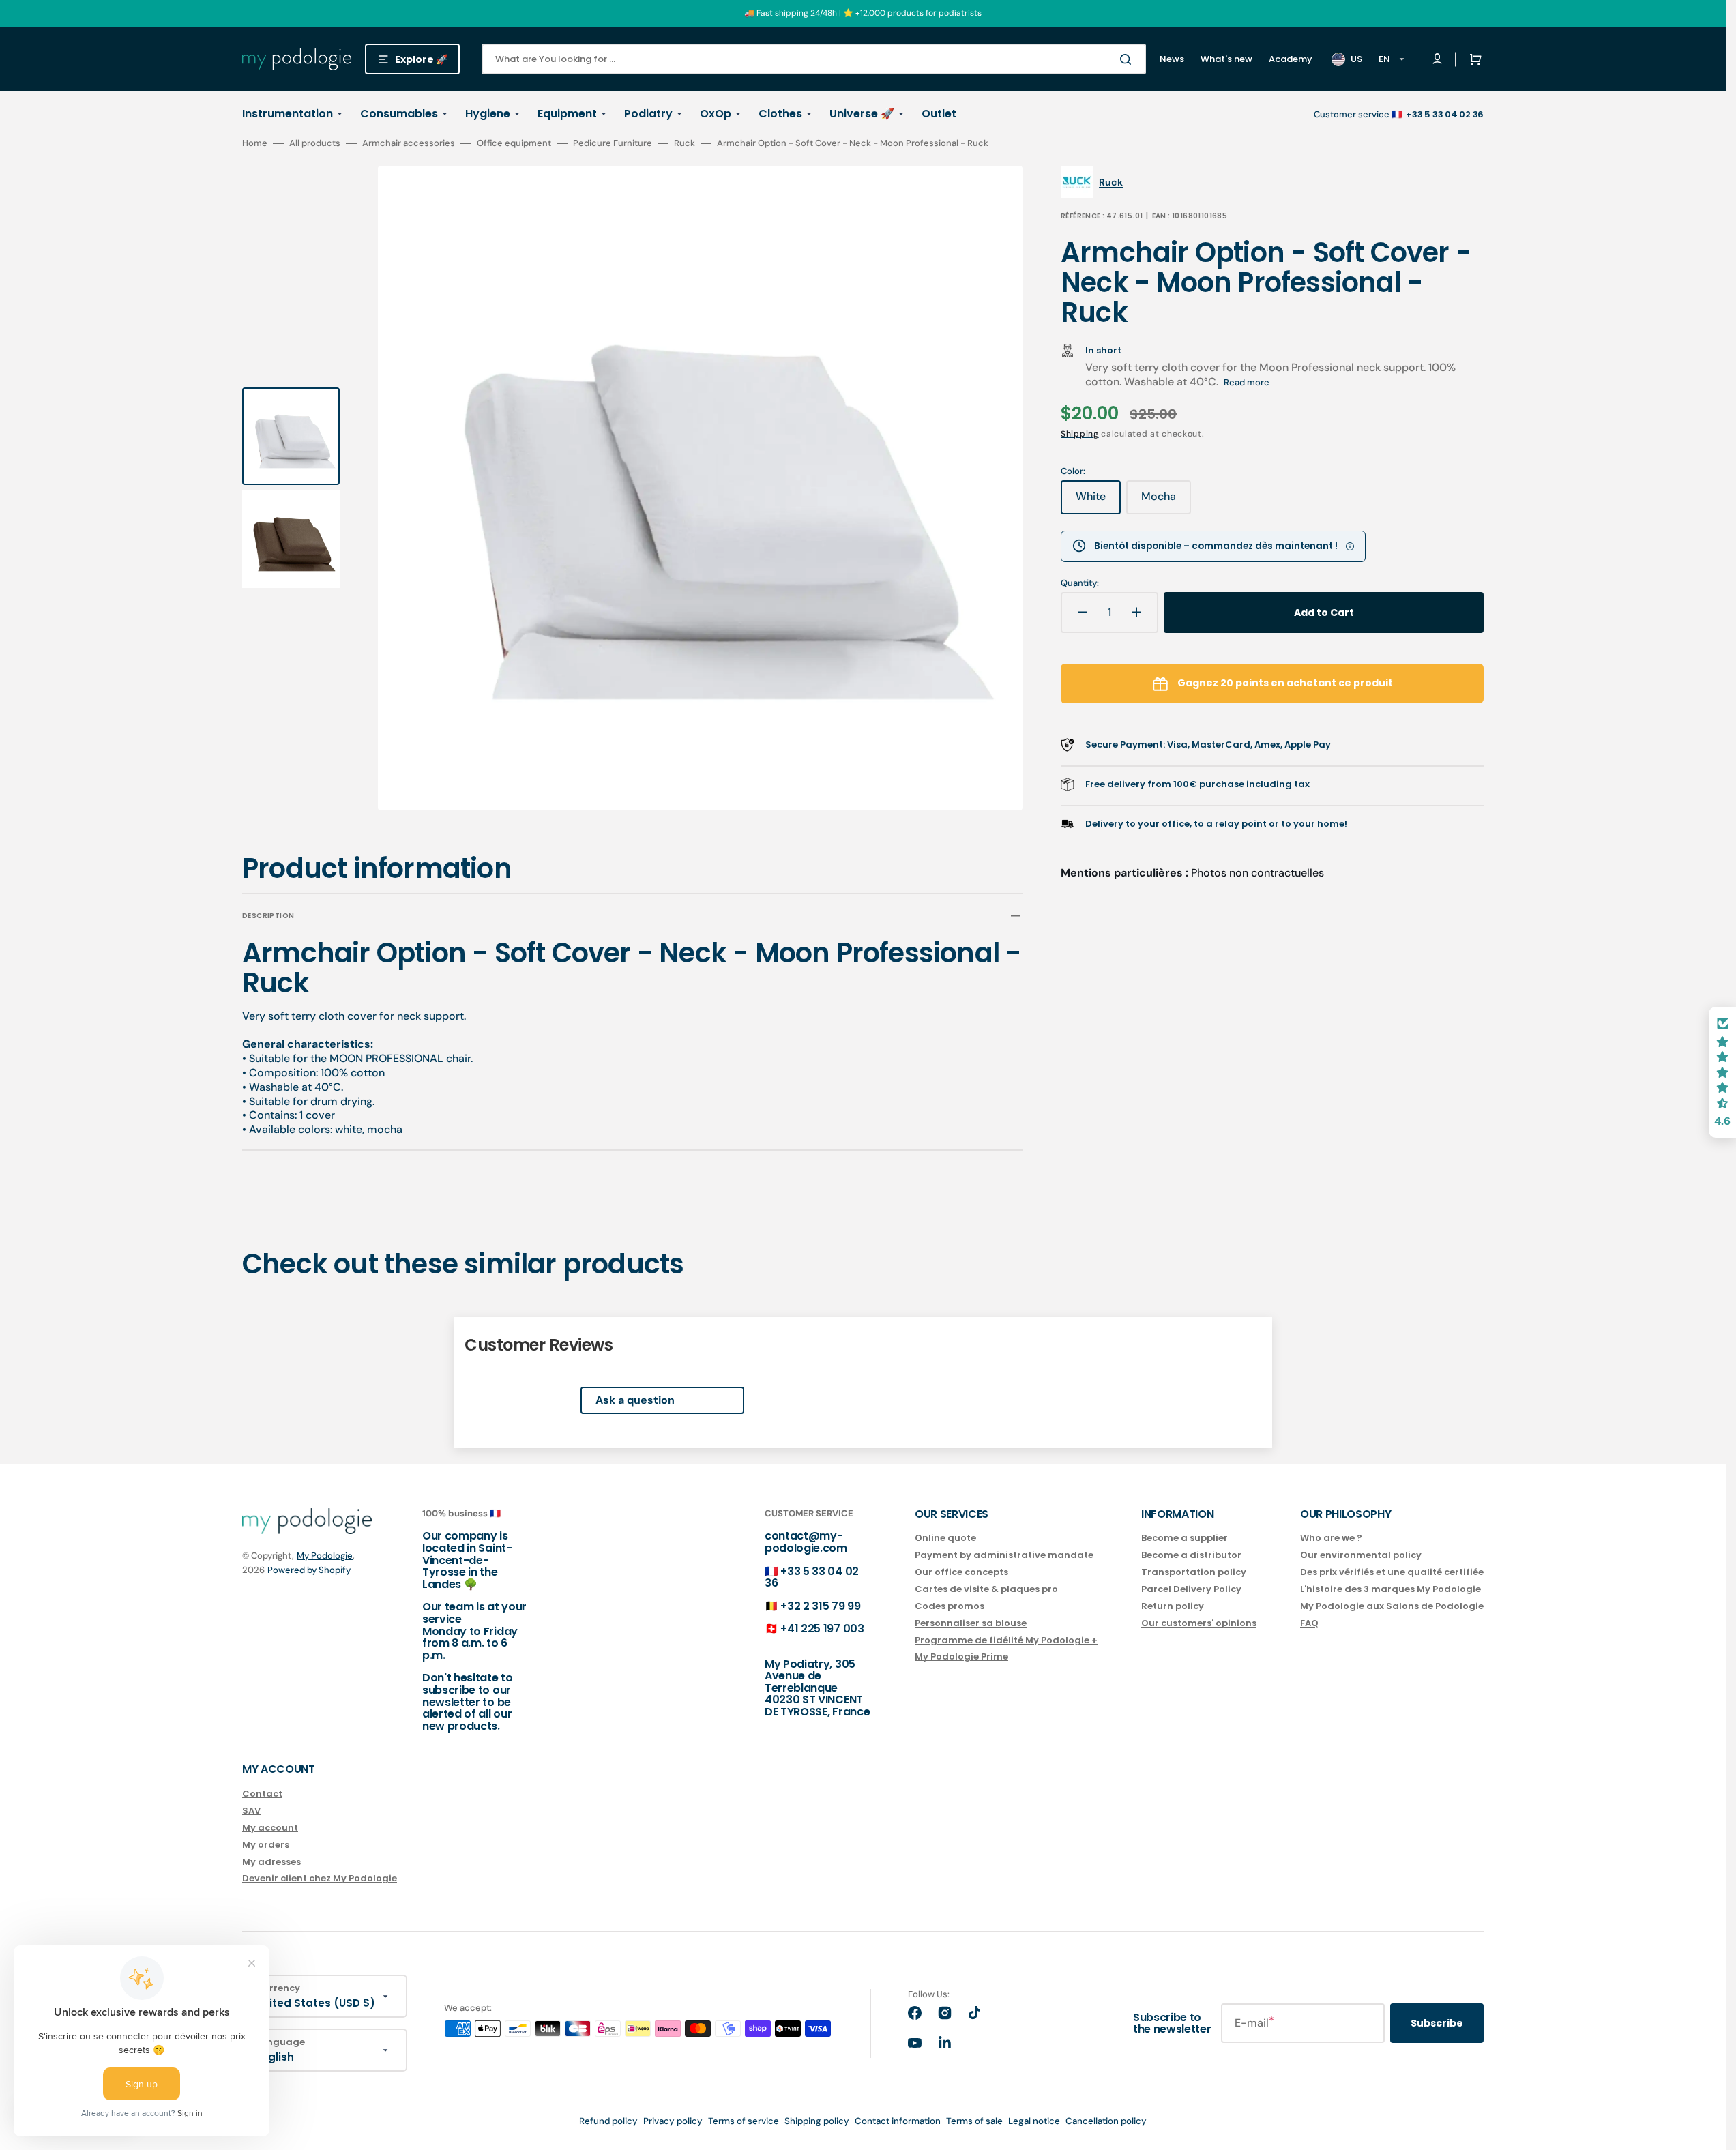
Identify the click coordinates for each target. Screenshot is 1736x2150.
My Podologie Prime (961, 1656)
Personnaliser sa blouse (971, 1623)
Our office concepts (961, 1572)
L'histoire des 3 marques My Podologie (1391, 1589)
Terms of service (744, 2121)
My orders (266, 1845)
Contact (262, 1794)
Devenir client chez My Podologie (320, 1878)
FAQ (1309, 1623)
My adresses (271, 1862)
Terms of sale (974, 2121)
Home (255, 143)
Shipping (1080, 434)
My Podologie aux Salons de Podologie (1392, 1606)
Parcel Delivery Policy (1191, 1589)
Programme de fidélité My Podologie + (1006, 1640)
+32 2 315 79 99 (820, 1606)
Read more (1247, 382)
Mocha (1166, 501)
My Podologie (325, 1556)
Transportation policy (1194, 1572)
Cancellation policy (1106, 2121)
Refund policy (608, 2121)
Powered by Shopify (309, 1570)
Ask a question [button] (635, 1400)
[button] (1473, 59)
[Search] (1128, 59)
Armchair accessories (409, 143)
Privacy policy (673, 2121)
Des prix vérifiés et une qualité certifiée (1392, 1572)
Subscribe (1437, 2023)
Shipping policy (817, 2121)
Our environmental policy (1361, 1555)
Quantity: (1080, 583)
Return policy (1173, 1606)
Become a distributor (1191, 1555)
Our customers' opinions (1199, 1623)
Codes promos (950, 1606)
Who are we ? (1331, 1538)
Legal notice (1034, 2121)
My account (270, 1828)
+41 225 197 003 (822, 1629)
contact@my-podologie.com (806, 1542)
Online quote (945, 1538)
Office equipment (514, 143)
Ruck (685, 143)
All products (315, 143)
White (1098, 501)
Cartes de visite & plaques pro (986, 1589)
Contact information (898, 2121)
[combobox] (814, 59)
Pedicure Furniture (613, 143)
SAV (251, 1811)
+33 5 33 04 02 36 (812, 1577)
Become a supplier (1185, 1538)
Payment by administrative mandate (1004, 1555)
